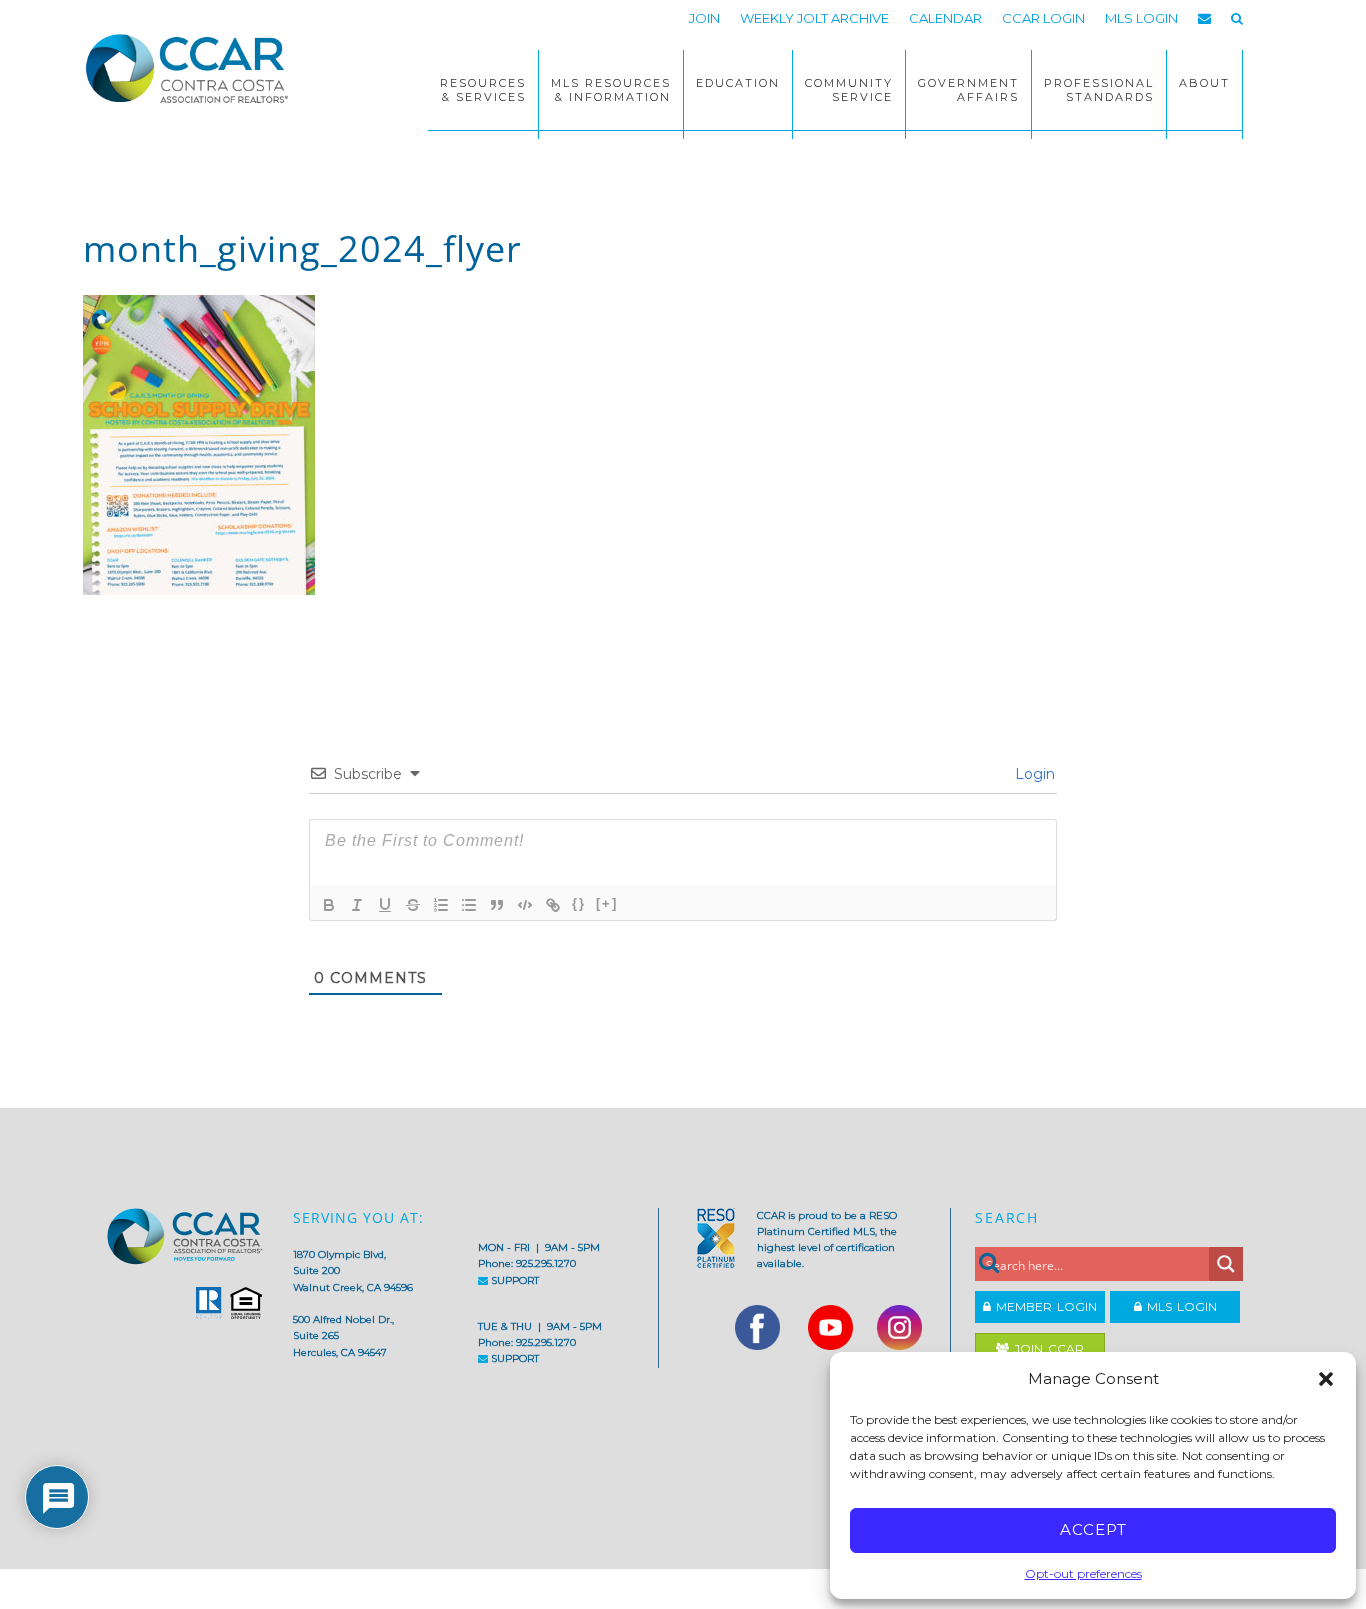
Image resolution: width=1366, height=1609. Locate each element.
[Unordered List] (469, 905)
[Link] (553, 905)
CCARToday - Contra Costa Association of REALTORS (193, 68)
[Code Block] (525, 905)
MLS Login (1179, 1306)
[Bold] (329, 905)
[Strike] (413, 905)
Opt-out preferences (1083, 1573)
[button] (1326, 1379)
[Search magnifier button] (1226, 1264)
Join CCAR (1046, 1348)
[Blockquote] (497, 905)
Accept (1093, 1529)
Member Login (1044, 1306)
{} (579, 903)
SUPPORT (513, 1280)
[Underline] (385, 905)
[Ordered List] (441, 905)
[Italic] (357, 905)
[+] (607, 903)
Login (1033, 774)
